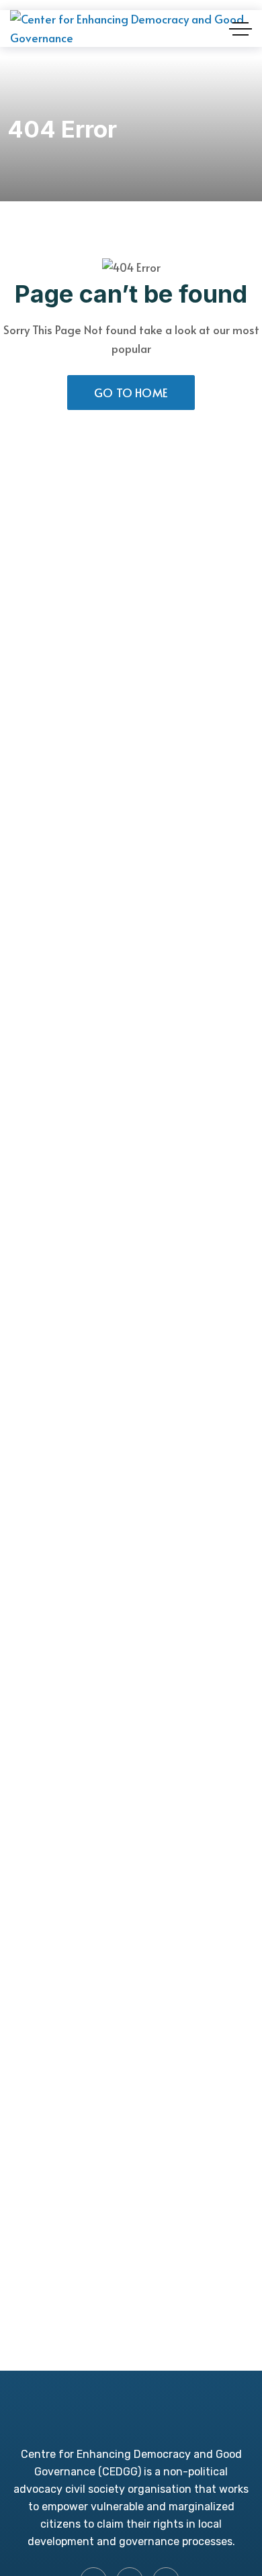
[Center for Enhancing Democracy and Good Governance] (131, 29)
